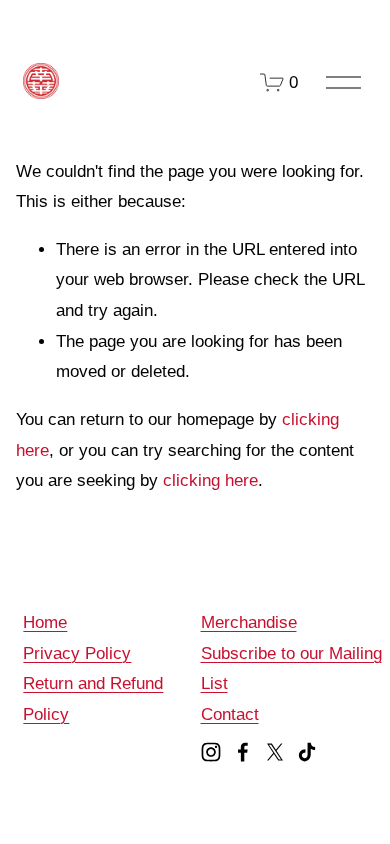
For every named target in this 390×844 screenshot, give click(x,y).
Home (45, 622)
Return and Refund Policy (93, 699)
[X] (275, 752)
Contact (230, 714)
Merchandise (249, 622)
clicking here (210, 480)
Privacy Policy (77, 653)
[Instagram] (211, 752)
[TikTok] (307, 752)
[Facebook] (243, 752)
